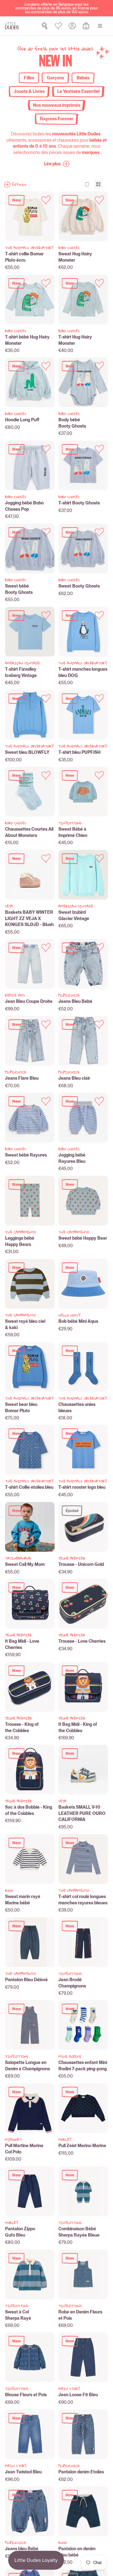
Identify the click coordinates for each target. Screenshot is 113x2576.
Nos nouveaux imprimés (57, 105)
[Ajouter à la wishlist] (46, 200)
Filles (29, 78)
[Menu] (100, 26)
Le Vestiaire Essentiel (78, 91)
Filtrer (19, 185)
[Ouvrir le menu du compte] (72, 26)
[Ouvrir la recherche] (45, 26)
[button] (57, 164)
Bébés (83, 78)
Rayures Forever (56, 119)
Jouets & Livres (29, 91)
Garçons (55, 78)
